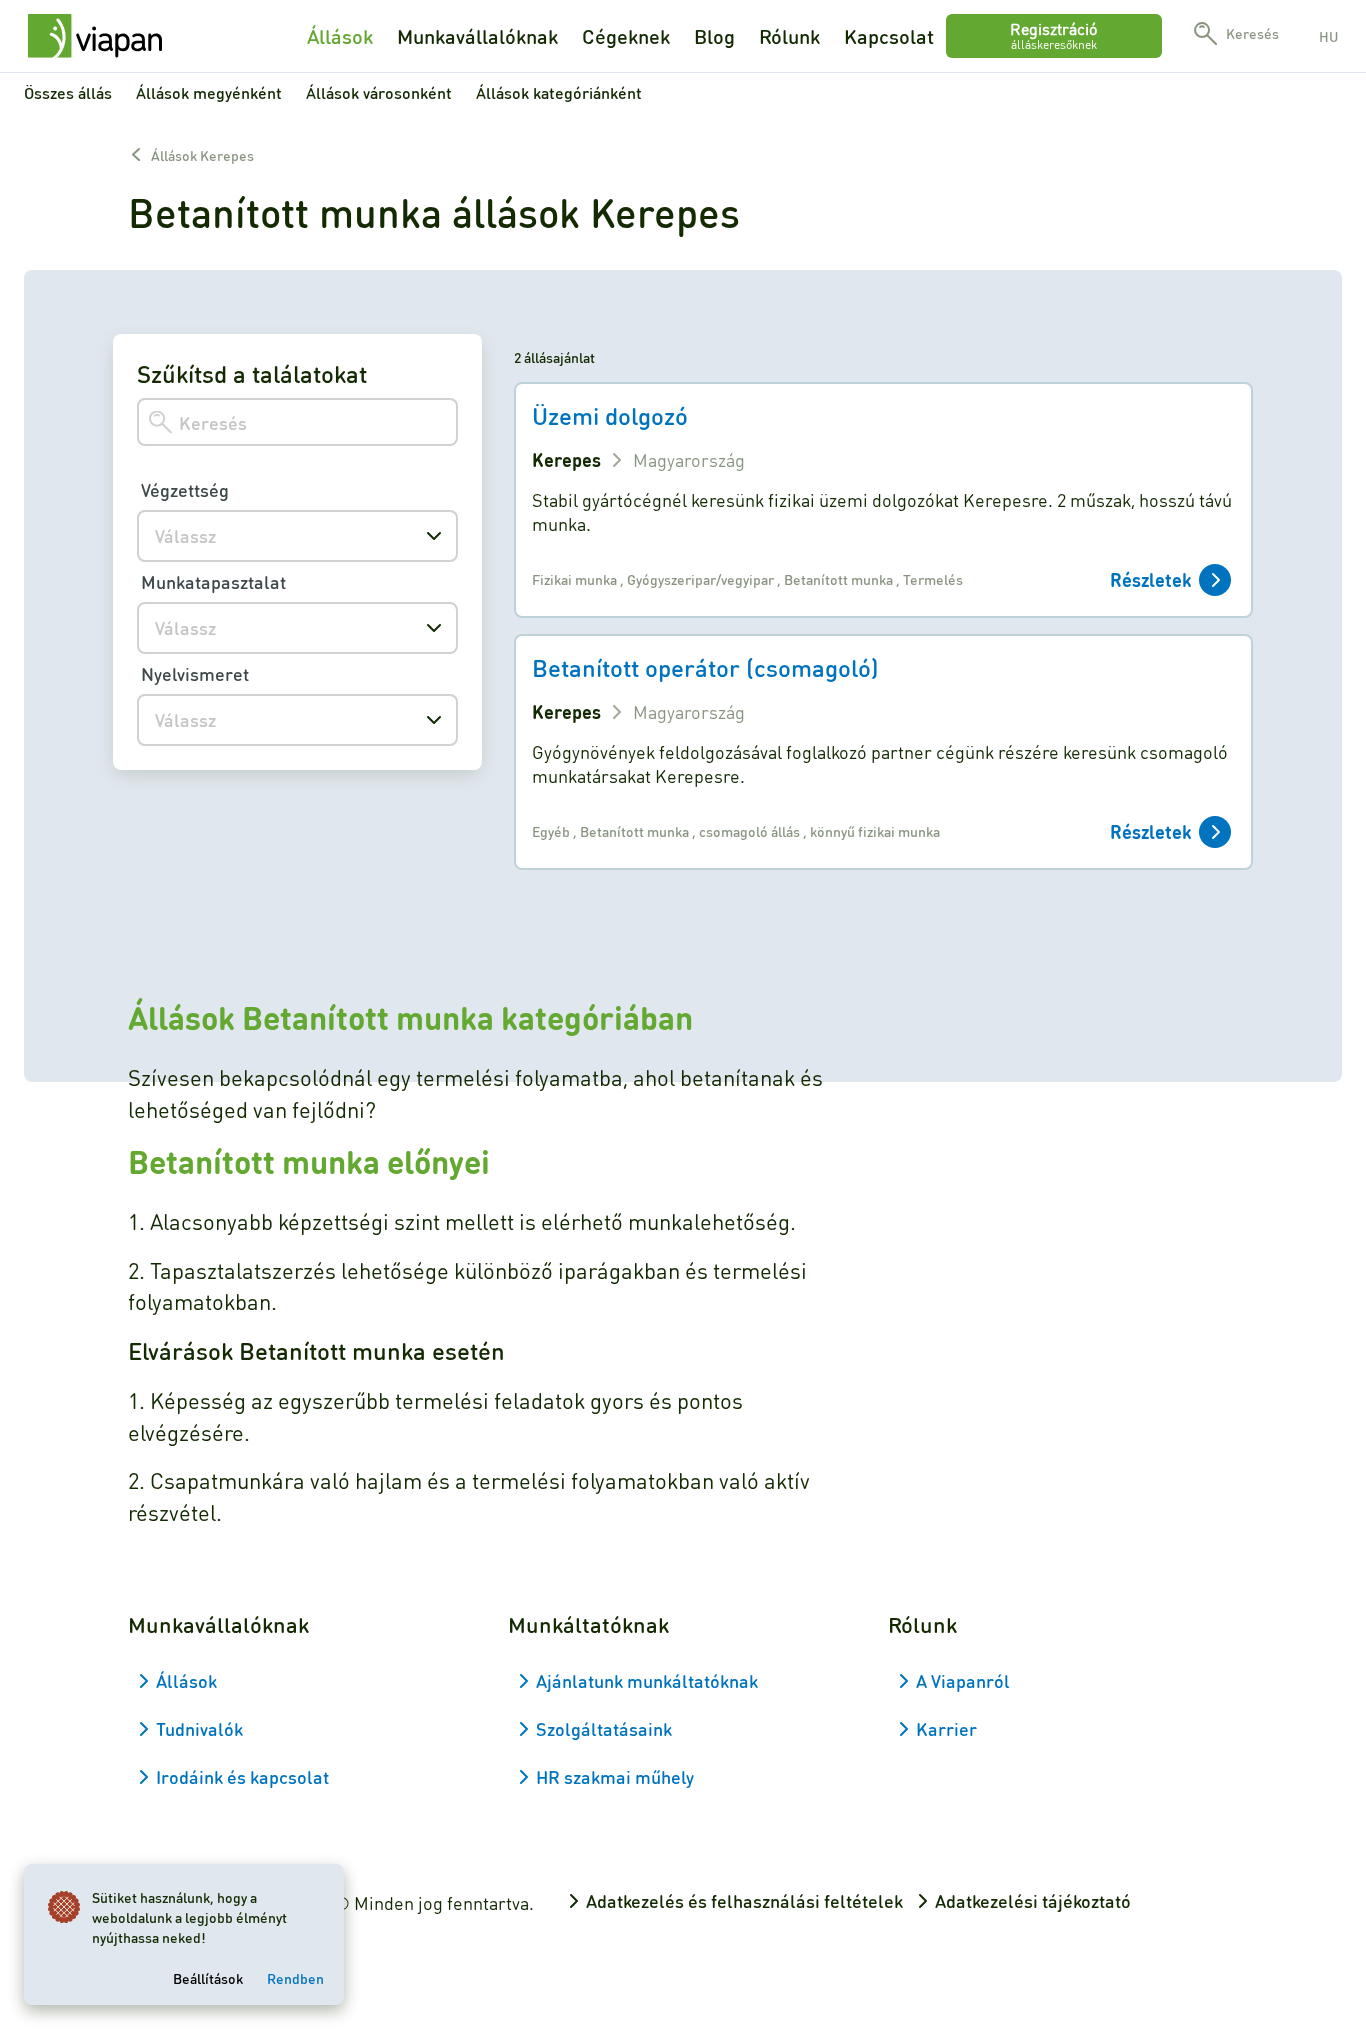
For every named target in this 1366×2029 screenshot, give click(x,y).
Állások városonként (379, 92)
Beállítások (208, 1978)
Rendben (295, 1978)
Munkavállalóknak (477, 36)
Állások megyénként (209, 92)
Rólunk (789, 36)
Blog (714, 36)
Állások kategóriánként (559, 92)
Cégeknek (626, 36)
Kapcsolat (889, 36)
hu (1328, 36)
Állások (340, 36)
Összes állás (68, 92)
